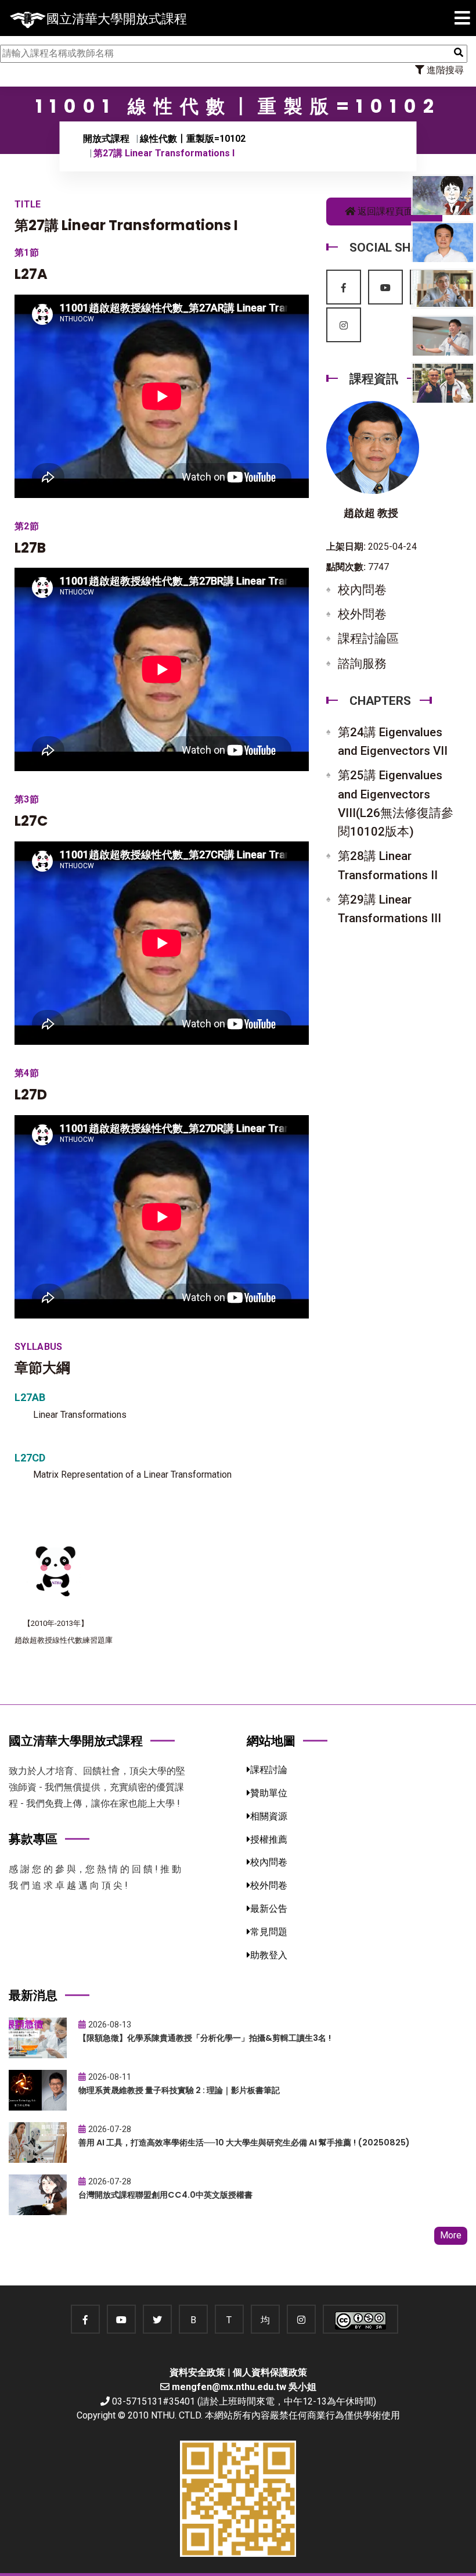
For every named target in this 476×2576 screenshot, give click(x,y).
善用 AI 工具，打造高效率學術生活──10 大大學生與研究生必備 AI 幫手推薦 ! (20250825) (244, 2143)
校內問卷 (362, 590)
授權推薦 (269, 1839)
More (451, 2235)
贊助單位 (269, 1793)
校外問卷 (362, 614)
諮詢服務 (362, 664)
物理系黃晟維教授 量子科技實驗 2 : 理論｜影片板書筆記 (179, 2090)
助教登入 (269, 1955)
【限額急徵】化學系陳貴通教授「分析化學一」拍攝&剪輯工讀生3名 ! (205, 2038)
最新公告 (269, 1909)
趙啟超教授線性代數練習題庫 (64, 1640)
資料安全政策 (197, 2372)
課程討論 (269, 1770)
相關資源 (269, 1816)
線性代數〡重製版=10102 (193, 139)
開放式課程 (106, 139)
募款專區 (33, 1839)
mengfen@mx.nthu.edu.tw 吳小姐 (244, 2387)
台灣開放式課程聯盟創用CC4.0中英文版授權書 (165, 2195)
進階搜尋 (444, 70)
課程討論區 (368, 639)
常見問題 (269, 1932)
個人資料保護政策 (270, 2372)
